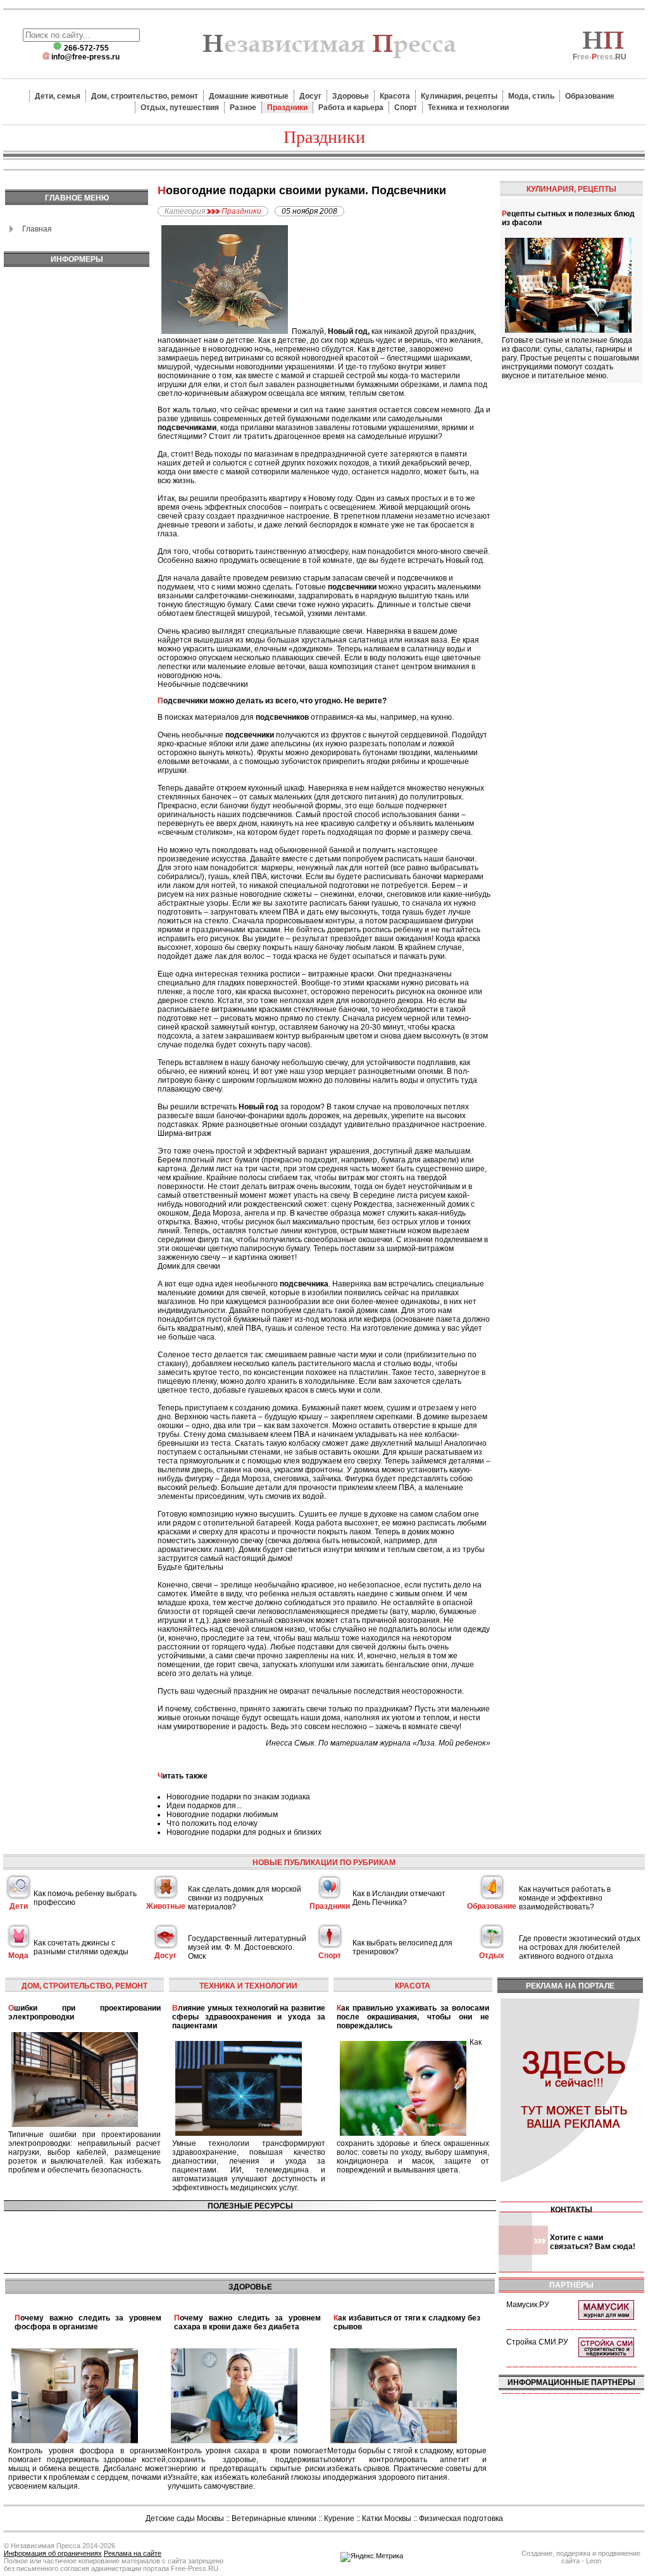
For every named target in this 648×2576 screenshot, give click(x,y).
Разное (243, 108)
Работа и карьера (351, 108)
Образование (590, 96)
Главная (37, 229)
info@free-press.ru (85, 57)
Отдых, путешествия (180, 108)
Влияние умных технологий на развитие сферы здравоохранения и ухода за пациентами (248, 2017)
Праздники (287, 108)
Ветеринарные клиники (274, 2518)
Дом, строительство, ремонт (145, 96)
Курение (339, 2518)
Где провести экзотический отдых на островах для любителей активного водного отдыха (580, 1947)
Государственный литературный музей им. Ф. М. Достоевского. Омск (247, 1947)
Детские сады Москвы (185, 2518)
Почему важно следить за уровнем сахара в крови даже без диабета (247, 2322)
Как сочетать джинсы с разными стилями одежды (81, 1947)
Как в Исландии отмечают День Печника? (399, 1898)
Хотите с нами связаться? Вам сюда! (593, 2242)
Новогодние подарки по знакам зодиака (238, 1797)
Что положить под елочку (212, 1823)
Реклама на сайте (133, 2553)
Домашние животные (249, 96)
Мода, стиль (531, 96)
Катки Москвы (387, 2518)
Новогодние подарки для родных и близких (244, 1832)
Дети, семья (58, 96)
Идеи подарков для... (204, 1806)
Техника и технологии (468, 108)
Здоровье (351, 96)
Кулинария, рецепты (459, 96)
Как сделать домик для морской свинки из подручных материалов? (245, 1898)
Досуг (310, 96)
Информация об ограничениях (53, 2553)
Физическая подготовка (461, 2518)
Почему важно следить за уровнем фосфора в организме (88, 2322)
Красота (395, 96)
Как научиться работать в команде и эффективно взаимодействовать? (565, 1898)
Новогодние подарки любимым (222, 1815)
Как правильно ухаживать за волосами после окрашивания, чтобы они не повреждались (413, 2017)
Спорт (406, 108)
